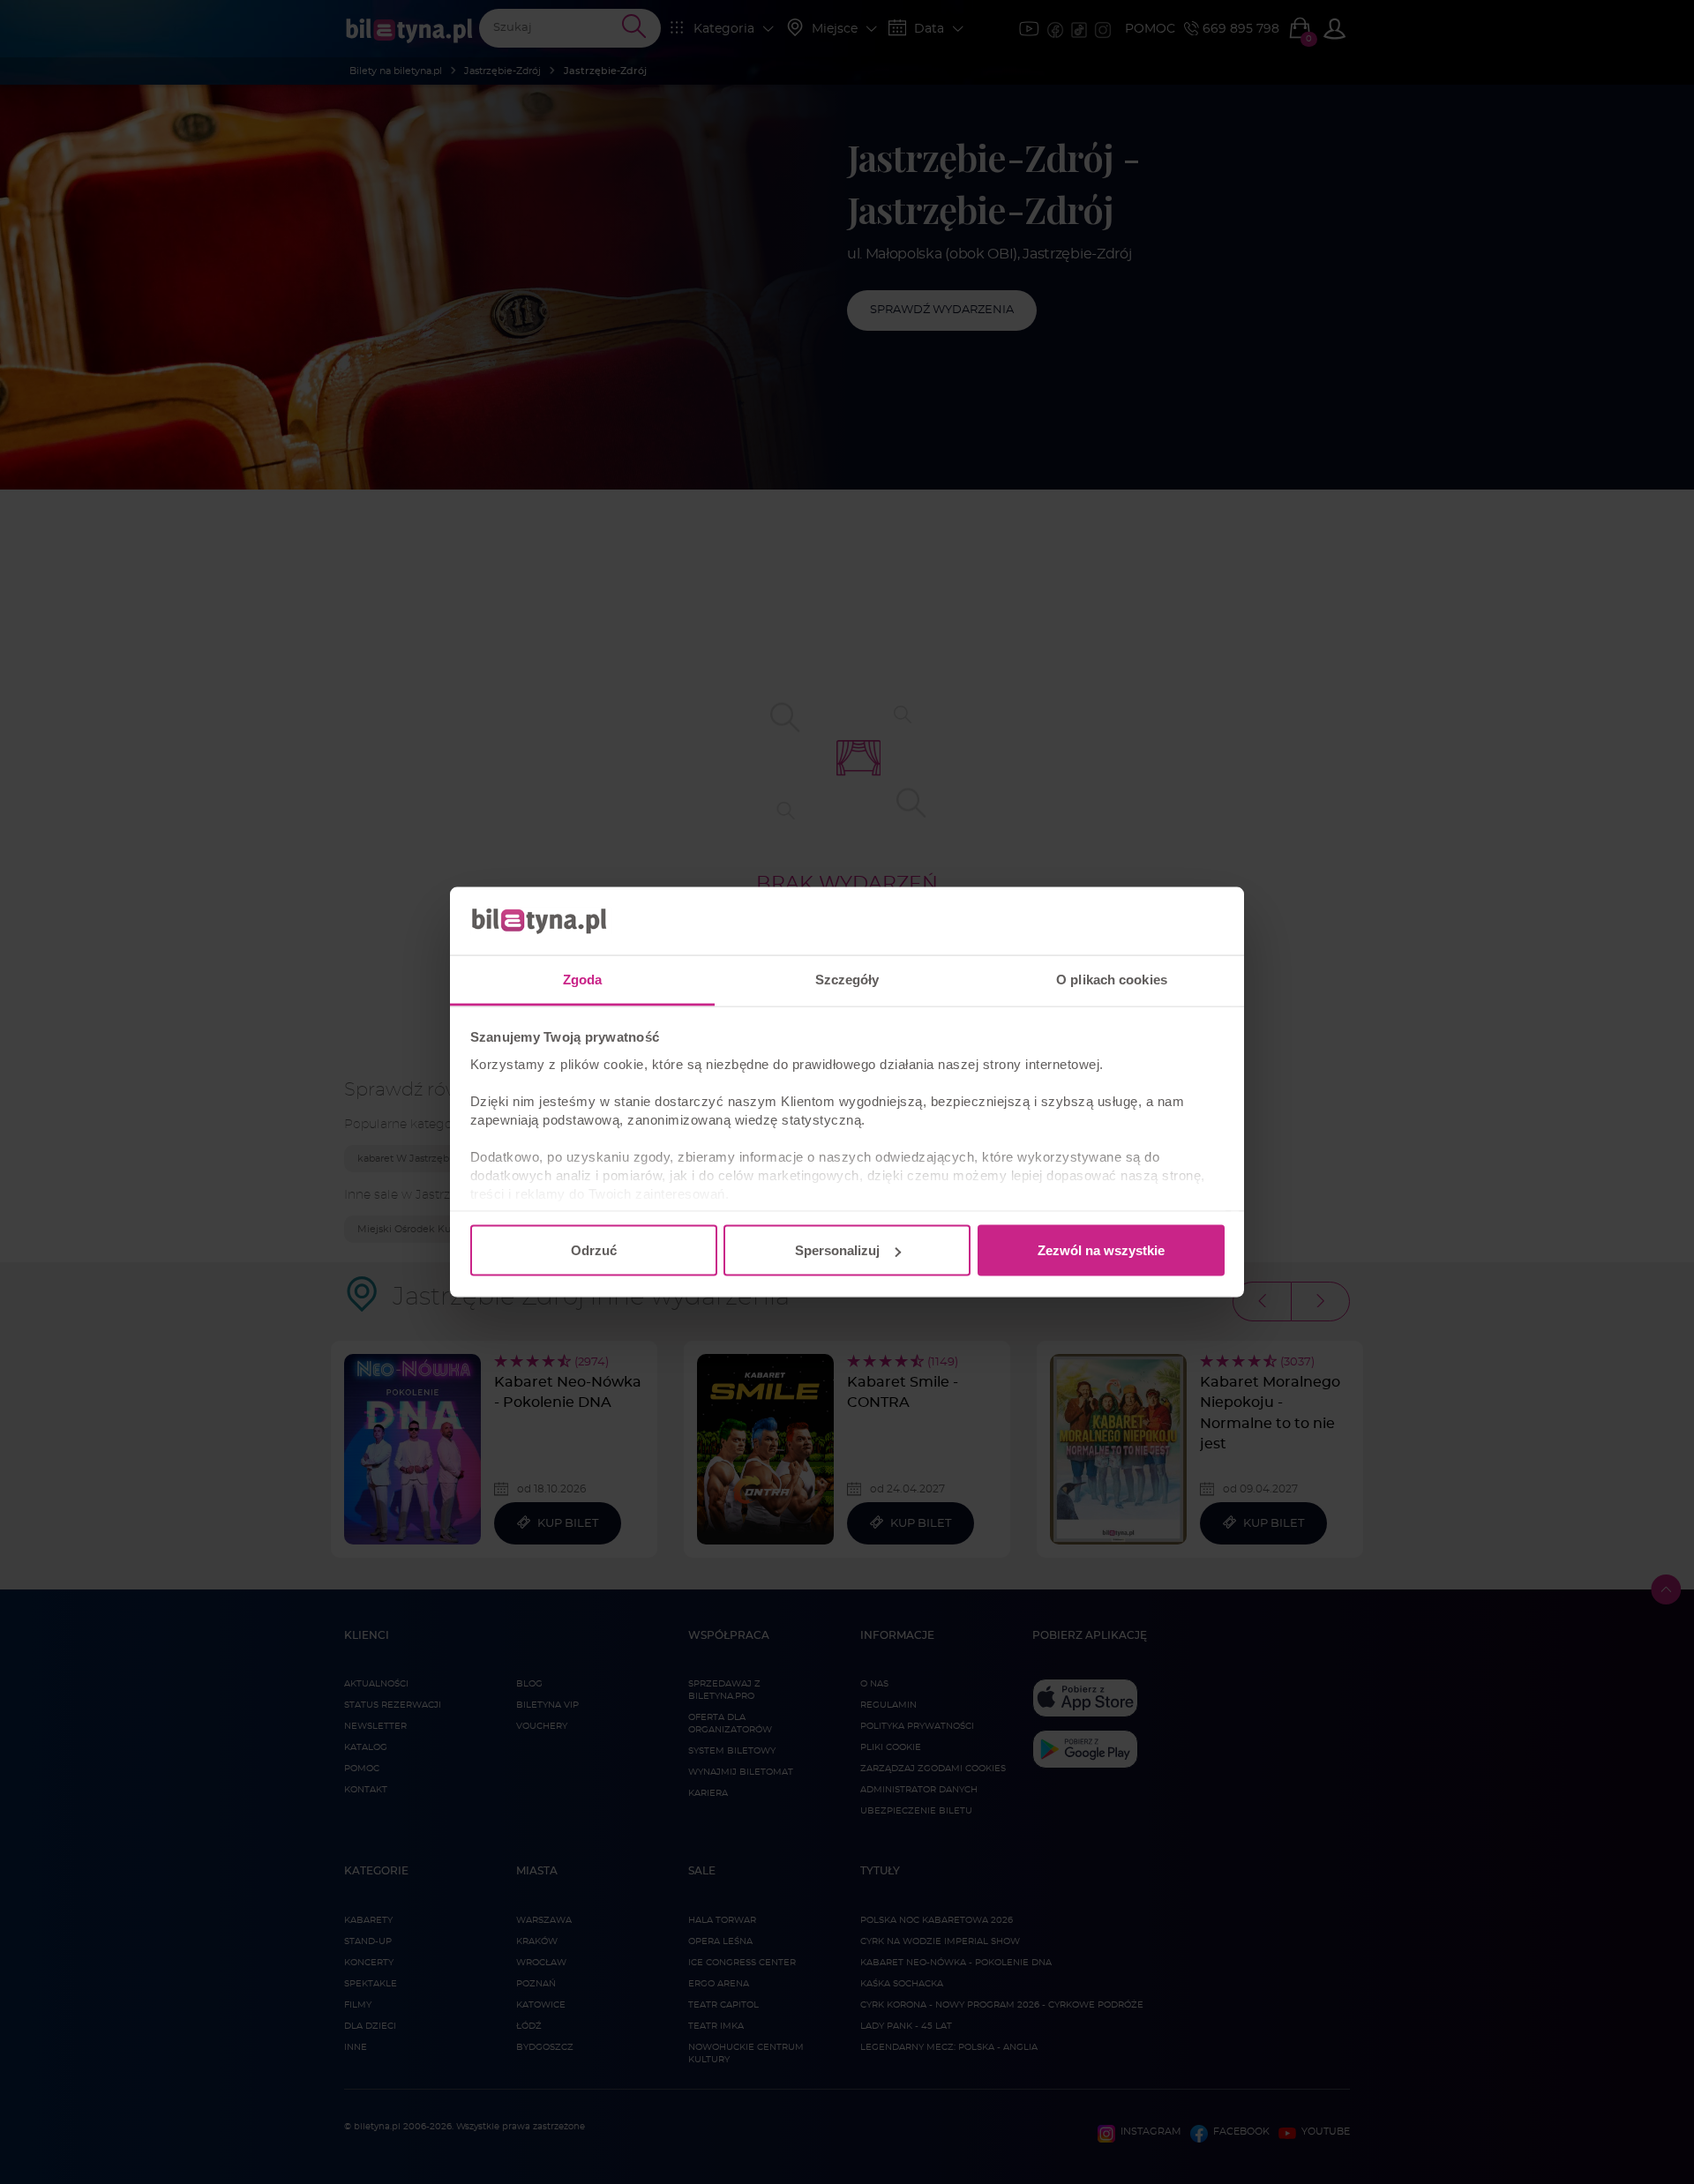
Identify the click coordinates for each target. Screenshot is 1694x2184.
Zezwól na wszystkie (1101, 1250)
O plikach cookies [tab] (1112, 979)
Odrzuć (594, 1250)
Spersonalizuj (837, 1250)
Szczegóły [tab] (847, 979)
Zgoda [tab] (583, 979)
